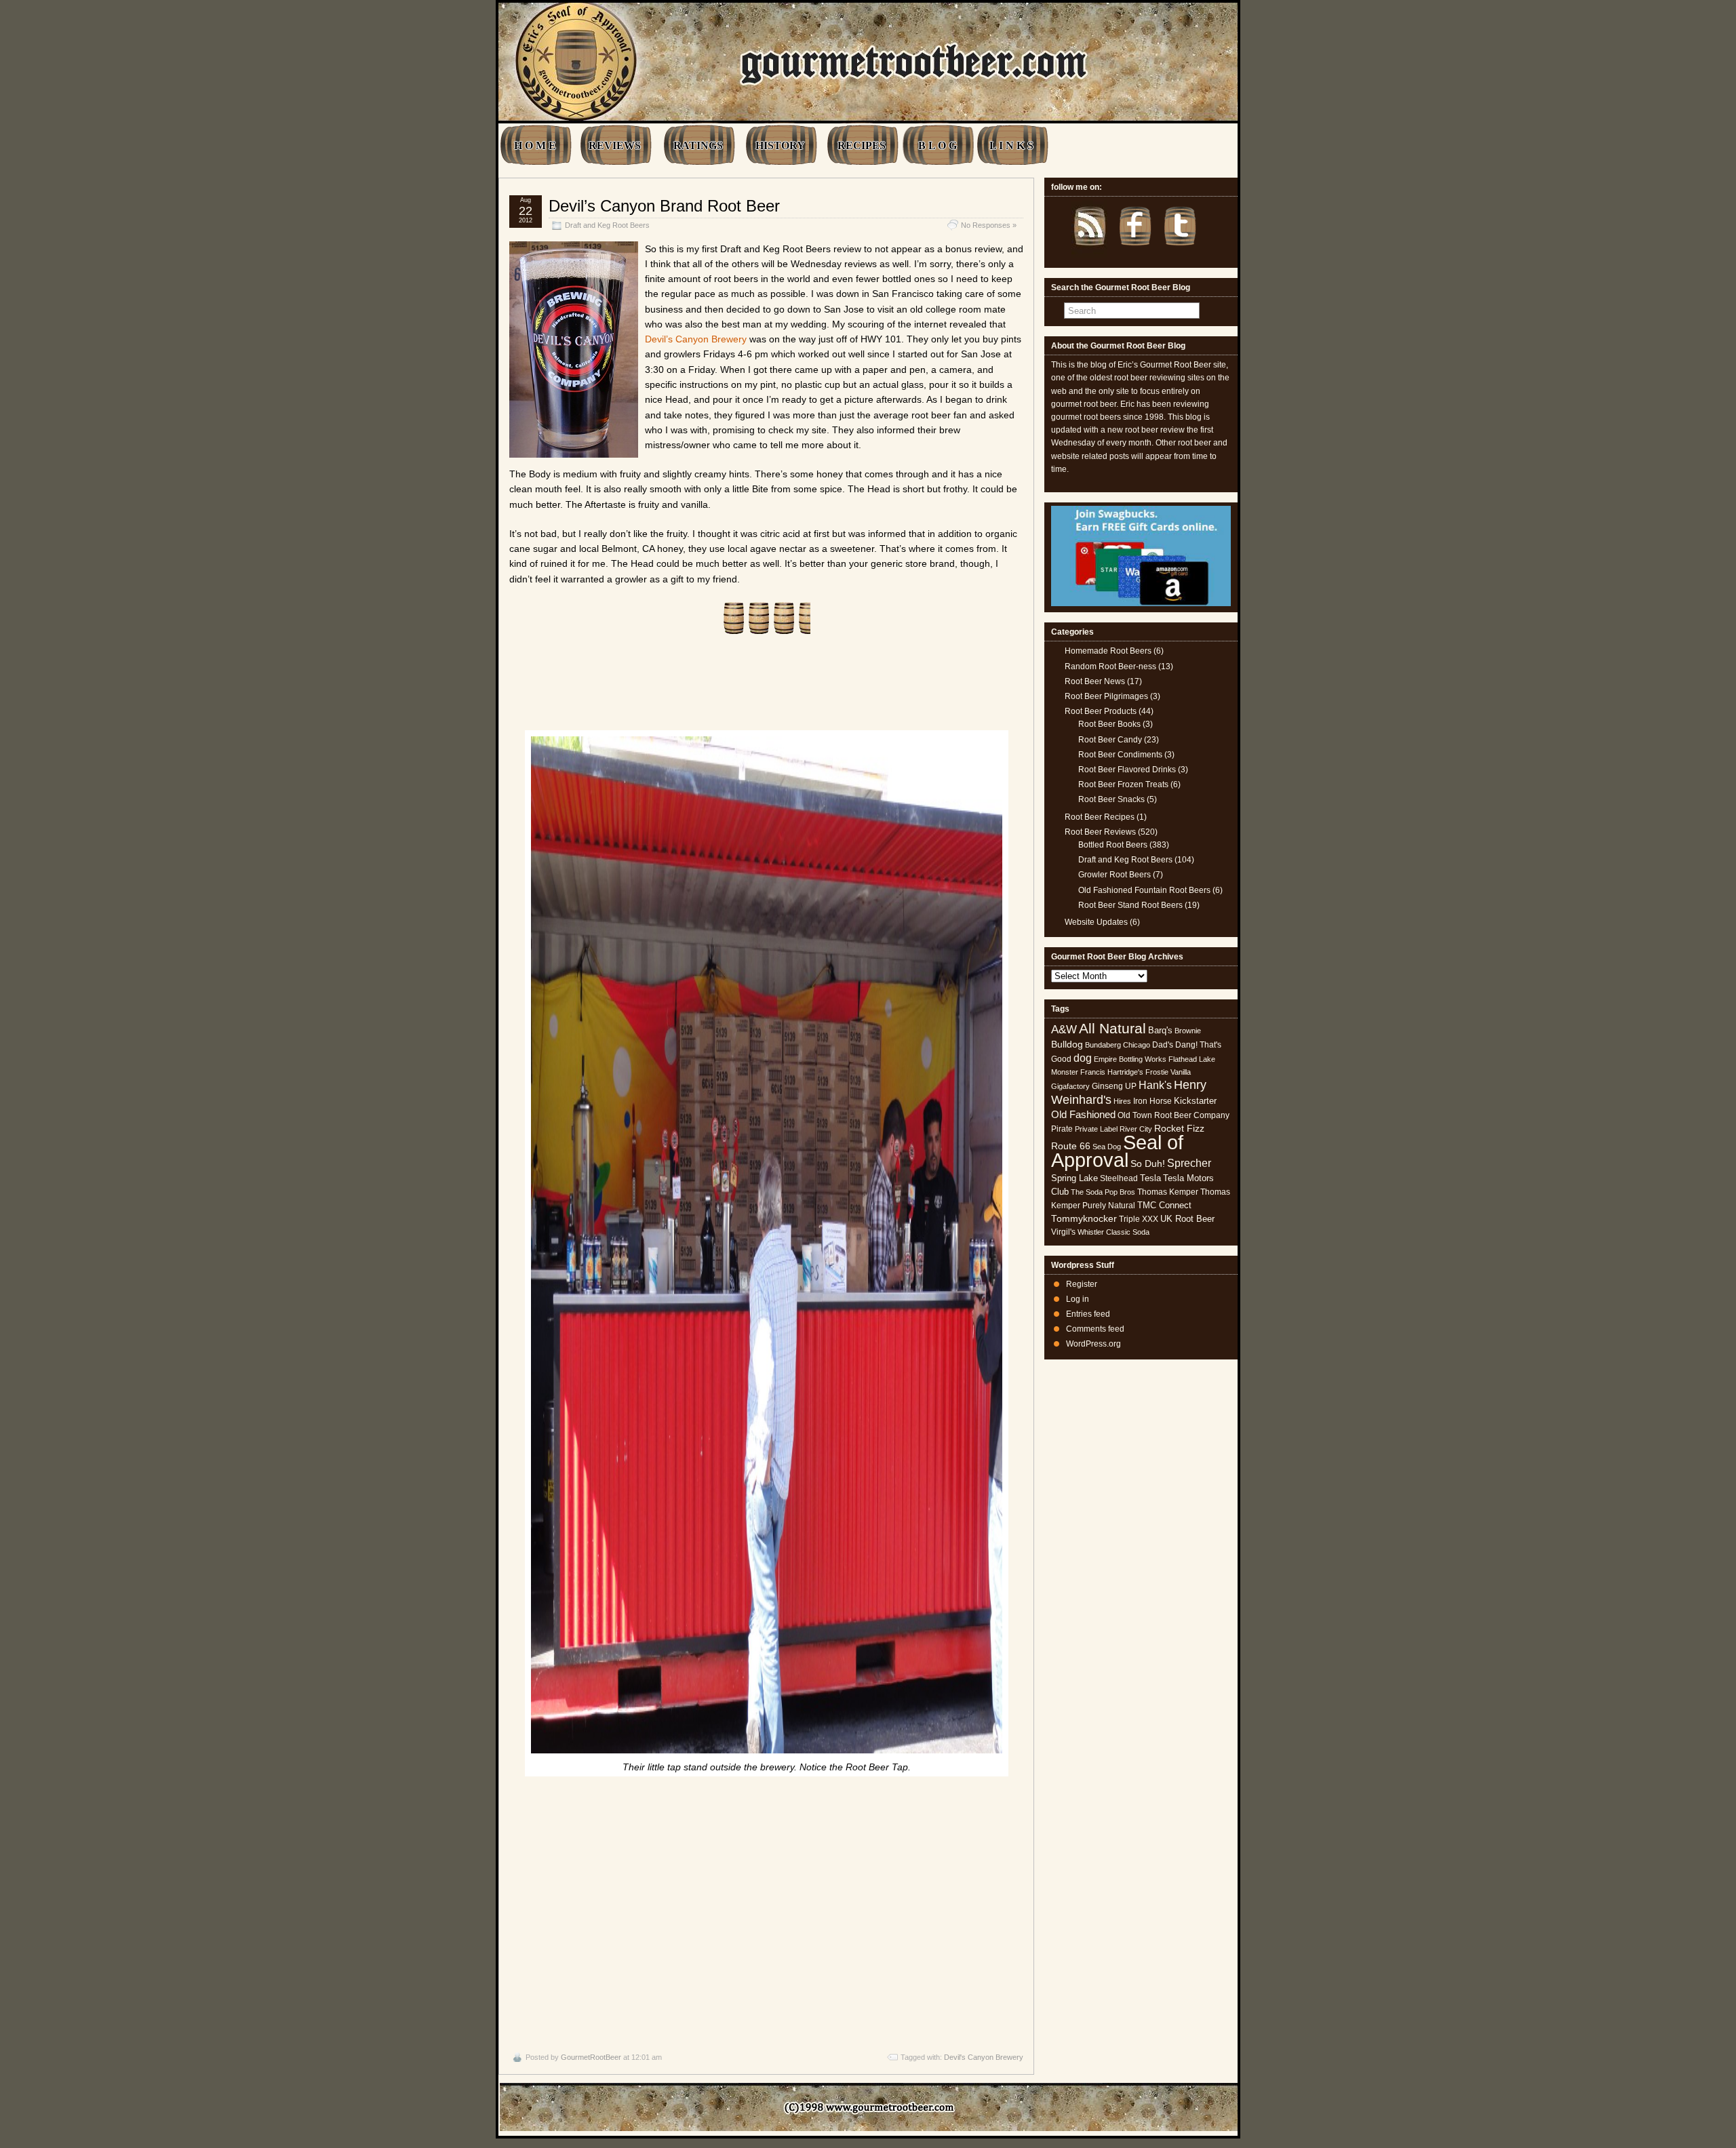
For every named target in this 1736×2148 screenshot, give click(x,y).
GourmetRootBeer (591, 2057)
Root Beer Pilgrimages (1106, 696)
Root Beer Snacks (1111, 799)
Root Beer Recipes (1100, 817)
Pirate (1062, 1129)
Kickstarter (1195, 1101)
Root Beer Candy (1110, 740)
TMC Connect (1164, 1205)
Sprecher (1189, 1163)
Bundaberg (1103, 1045)
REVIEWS (615, 145)
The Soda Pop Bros (1103, 1192)
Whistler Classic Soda (1113, 1232)
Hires (1122, 1101)
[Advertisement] (766, 1911)
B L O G (938, 145)
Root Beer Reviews (1100, 832)
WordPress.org (1093, 1344)
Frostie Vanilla (1168, 1072)
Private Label (1096, 1129)
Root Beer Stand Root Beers (1130, 905)
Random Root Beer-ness (1110, 667)
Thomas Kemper (1168, 1192)
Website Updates (1096, 922)
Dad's (1163, 1045)
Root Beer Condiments (1120, 755)
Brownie (1188, 1031)
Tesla (1150, 1178)
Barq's (1160, 1030)
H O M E (535, 145)
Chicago (1137, 1045)
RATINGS (698, 145)
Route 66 (1071, 1146)
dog (1083, 1058)
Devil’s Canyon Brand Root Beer (664, 206)
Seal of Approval (1117, 1151)
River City (1136, 1129)
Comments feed (1095, 1329)
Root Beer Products (1101, 711)
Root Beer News (1095, 681)
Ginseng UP (1114, 1086)
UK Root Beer (1187, 1219)
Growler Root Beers (1114, 875)
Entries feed (1088, 1314)
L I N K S (1011, 145)
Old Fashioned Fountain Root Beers (1144, 890)
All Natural (1112, 1028)
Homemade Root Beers (1108, 651)
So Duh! (1148, 1163)
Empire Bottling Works (1130, 1059)
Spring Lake (1074, 1178)
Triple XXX (1139, 1219)
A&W (1064, 1029)
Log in (1078, 1299)
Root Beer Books (1109, 724)
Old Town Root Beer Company (1173, 1115)
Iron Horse (1152, 1101)
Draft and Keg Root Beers (607, 225)
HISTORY (780, 145)
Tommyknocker (1084, 1219)
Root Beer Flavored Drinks (1127, 770)
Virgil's (1063, 1232)
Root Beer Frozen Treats (1123, 784)
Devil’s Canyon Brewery (696, 339)
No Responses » (989, 225)
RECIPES (862, 145)
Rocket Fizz (1179, 1128)
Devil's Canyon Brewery (984, 2057)
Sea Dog (1107, 1147)
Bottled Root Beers (1113, 845)
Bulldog (1067, 1045)
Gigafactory (1070, 1086)
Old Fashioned (1083, 1114)
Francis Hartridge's (1112, 1072)
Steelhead (1119, 1178)
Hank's (1155, 1085)
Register (1082, 1284)
